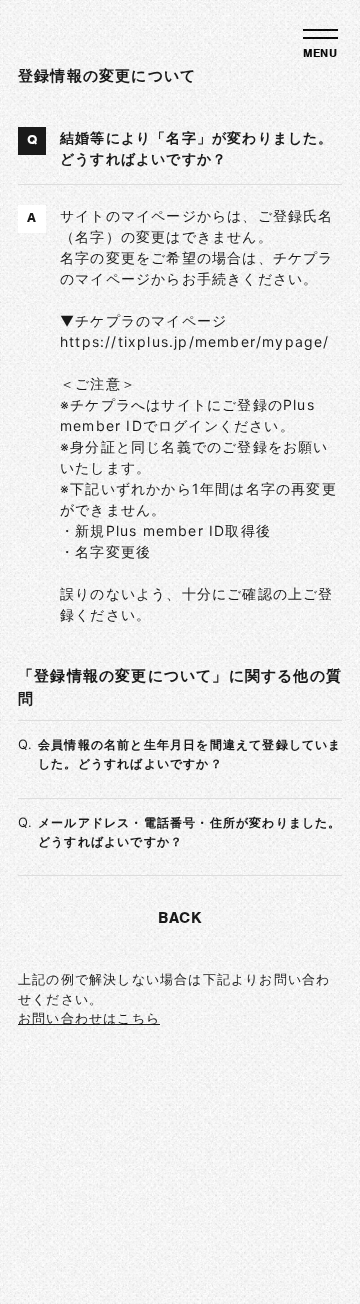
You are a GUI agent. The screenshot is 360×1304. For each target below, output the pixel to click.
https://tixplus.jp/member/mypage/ (195, 341)
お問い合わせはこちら (89, 1018)
